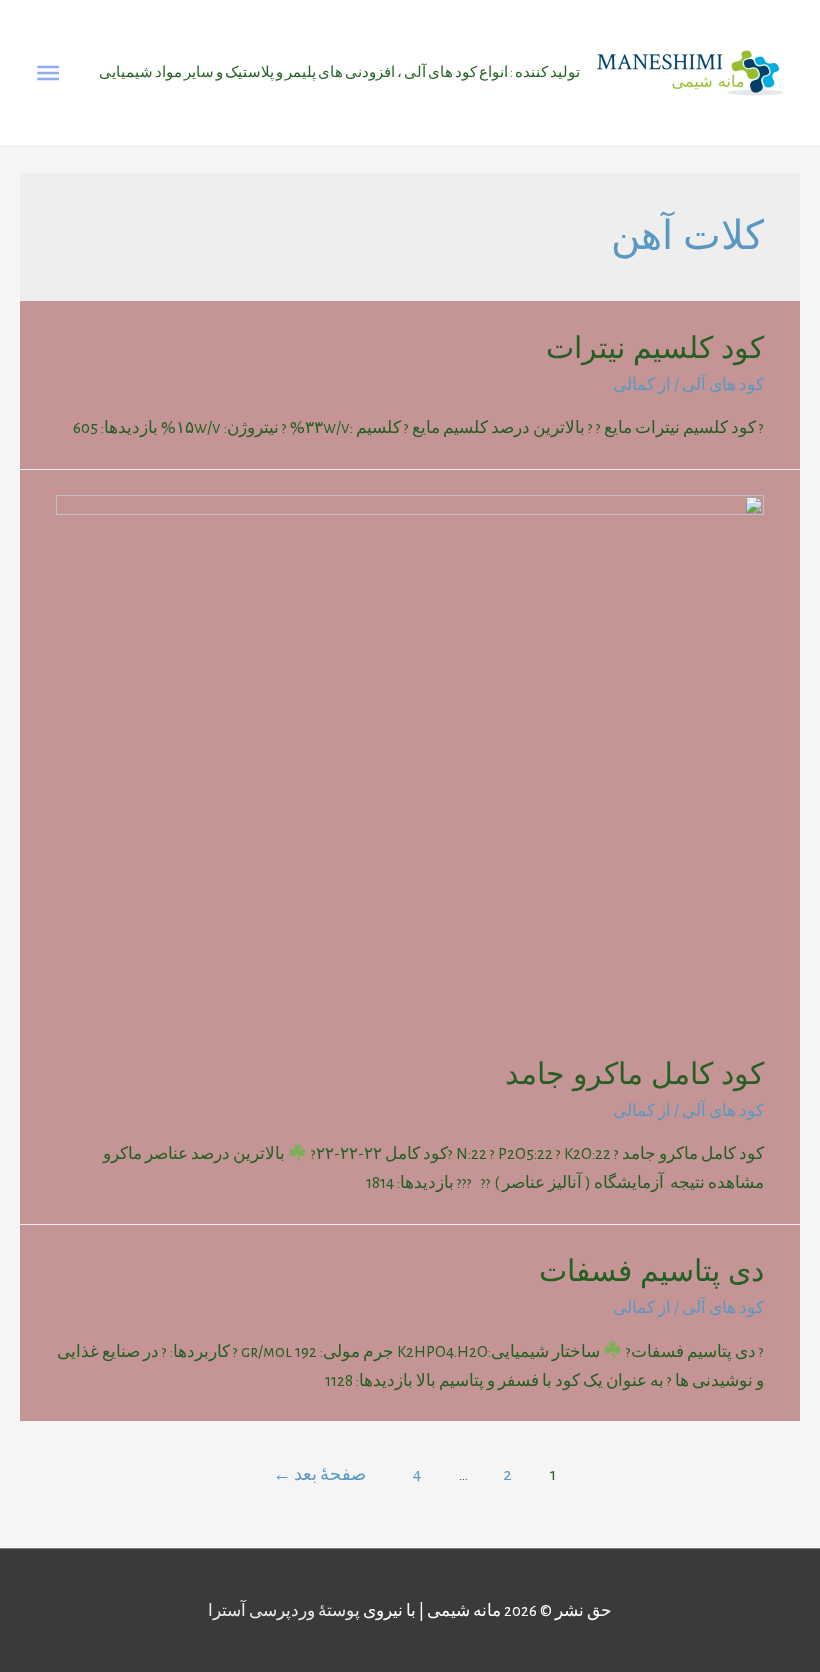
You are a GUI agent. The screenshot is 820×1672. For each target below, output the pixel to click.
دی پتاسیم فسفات (651, 1270)
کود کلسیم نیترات (655, 347)
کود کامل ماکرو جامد (634, 1073)
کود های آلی (723, 384)
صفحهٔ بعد (319, 1474)
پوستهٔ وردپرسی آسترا (284, 1610)
